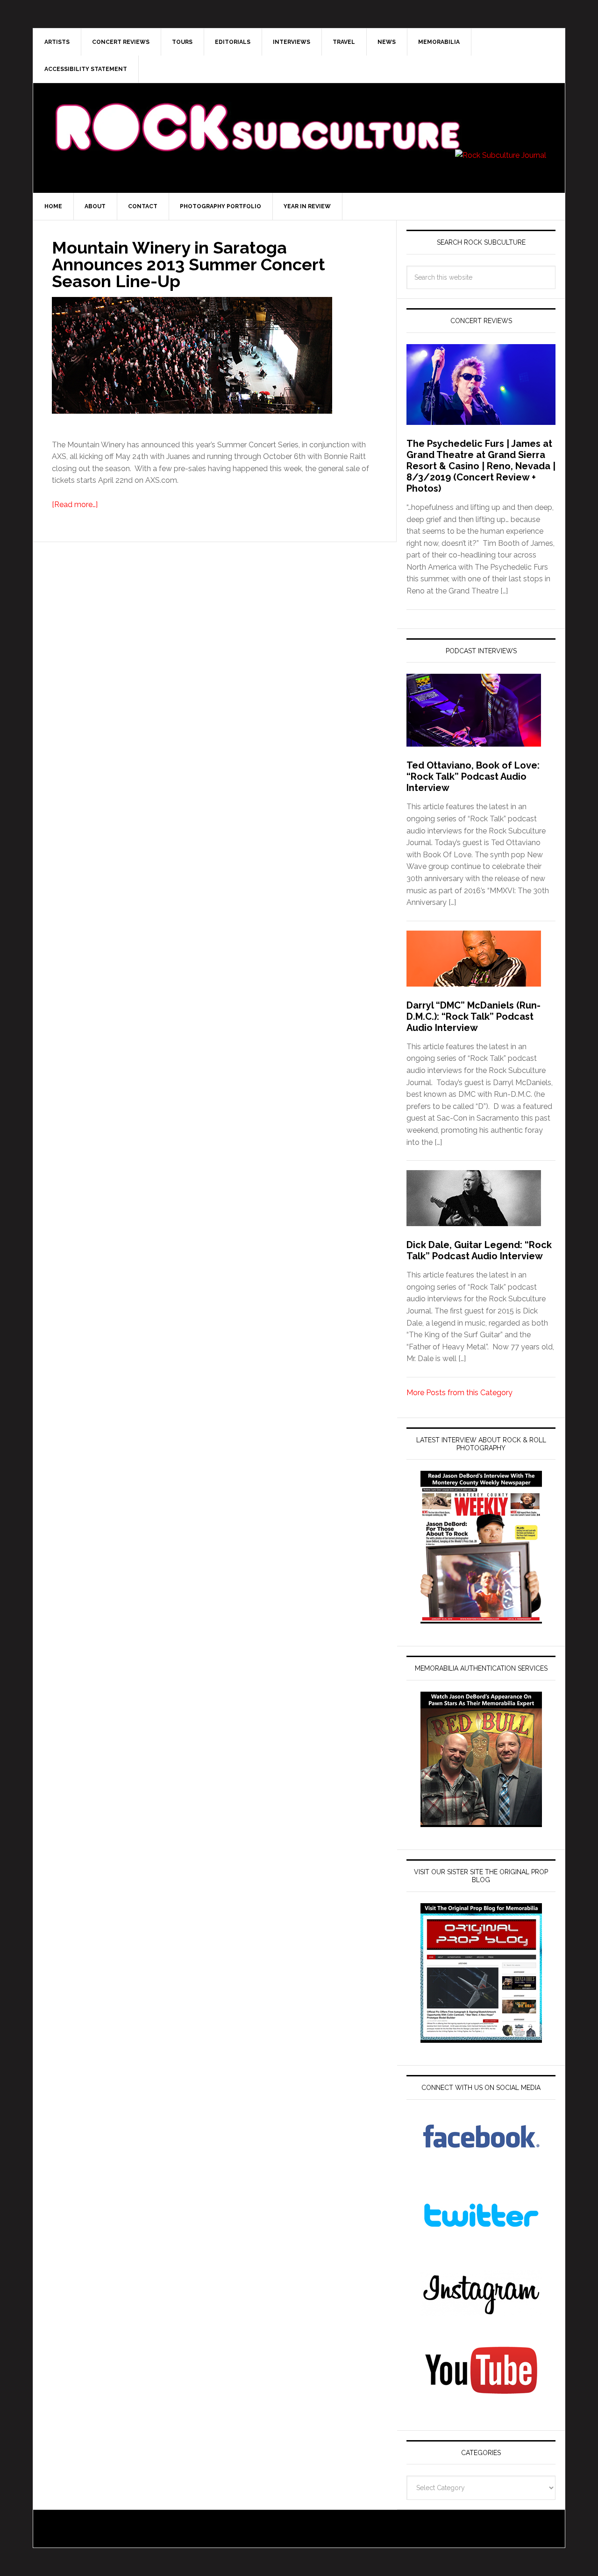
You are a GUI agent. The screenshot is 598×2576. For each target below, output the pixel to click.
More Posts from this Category (459, 1393)
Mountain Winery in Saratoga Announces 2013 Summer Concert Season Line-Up (189, 264)
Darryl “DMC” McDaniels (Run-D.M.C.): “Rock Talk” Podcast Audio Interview (473, 1016)
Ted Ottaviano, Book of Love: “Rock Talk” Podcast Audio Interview (473, 776)
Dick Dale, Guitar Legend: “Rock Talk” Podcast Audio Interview (479, 1250)
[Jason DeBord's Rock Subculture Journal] (257, 113)
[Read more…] (75, 505)
